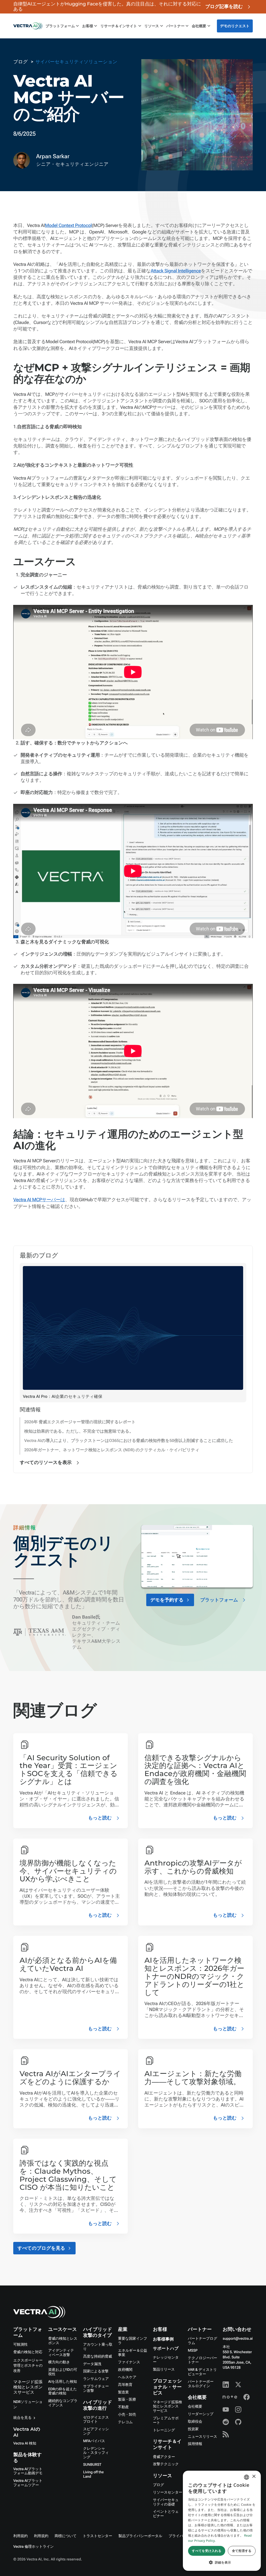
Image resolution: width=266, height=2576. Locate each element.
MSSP (193, 2351)
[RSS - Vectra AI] (226, 2434)
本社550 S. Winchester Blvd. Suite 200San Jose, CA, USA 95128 (237, 2357)
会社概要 (195, 2407)
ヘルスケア (127, 2377)
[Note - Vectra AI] (230, 2397)
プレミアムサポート (166, 2420)
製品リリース (164, 2370)
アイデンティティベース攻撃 (61, 2353)
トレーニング (164, 2430)
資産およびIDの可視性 (63, 2372)
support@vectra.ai (238, 2339)
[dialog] (222, 2521)
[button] (222, 2562)
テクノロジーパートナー (202, 2360)
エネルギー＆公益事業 (132, 2353)
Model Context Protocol (68, 226)
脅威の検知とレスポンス (63, 2341)
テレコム (125, 2422)
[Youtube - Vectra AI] (226, 2409)
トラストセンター (98, 2536)
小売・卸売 (127, 2415)
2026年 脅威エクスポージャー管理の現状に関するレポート (80, 1422)
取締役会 (195, 2422)
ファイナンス (129, 2362)
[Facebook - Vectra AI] (247, 2397)
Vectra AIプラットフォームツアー (28, 2483)
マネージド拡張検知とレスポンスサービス (28, 2387)
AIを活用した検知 (63, 2382)
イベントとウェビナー (166, 2514)
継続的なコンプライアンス (63, 2403)
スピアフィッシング (96, 2431)
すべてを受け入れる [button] (207, 2551)
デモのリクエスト (235, 26)
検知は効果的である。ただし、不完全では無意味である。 (79, 1431)
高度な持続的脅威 (98, 2357)
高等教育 (125, 2385)
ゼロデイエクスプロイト (96, 2420)
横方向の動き (59, 2362)
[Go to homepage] (28, 26)
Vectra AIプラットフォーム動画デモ (28, 2471)
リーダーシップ (201, 2414)
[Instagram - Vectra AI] (238, 2409)
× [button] (254, 2477)
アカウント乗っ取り (98, 2347)
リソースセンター (168, 2492)
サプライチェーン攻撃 (96, 2389)
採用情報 (195, 2444)
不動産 (123, 2407)
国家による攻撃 (96, 2371)
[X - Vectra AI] (238, 2385)
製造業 (123, 2392)
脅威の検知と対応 (28, 2352)
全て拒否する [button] (242, 2551)
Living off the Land (93, 2474)
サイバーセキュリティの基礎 (166, 2502)
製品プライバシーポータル (140, 2536)
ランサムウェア (96, 2379)
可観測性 (20, 2345)
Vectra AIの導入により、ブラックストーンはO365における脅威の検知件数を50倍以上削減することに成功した (129, 1441)
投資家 (193, 2429)
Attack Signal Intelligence (176, 271)
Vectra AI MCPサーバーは (39, 1200)
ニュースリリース (202, 2437)
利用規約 (20, 2536)
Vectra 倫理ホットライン (34, 2547)
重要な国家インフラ (132, 2341)
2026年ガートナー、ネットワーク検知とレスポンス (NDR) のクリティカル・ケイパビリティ (112, 1450)
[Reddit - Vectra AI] (226, 2422)
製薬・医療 (127, 2400)
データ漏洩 (92, 2364)
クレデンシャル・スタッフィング (96, 2453)
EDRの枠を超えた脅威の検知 (63, 2391)
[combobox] (247, 2477)
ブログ (159, 2485)
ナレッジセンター (166, 2360)
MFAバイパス (94, 2441)
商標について (65, 2536)
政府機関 (125, 2370)
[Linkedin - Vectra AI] (226, 2385)
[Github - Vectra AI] (238, 2422)
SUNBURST (92, 2465)
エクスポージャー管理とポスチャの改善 (28, 2366)
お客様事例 (163, 2339)
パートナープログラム (202, 2341)
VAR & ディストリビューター (202, 2372)
